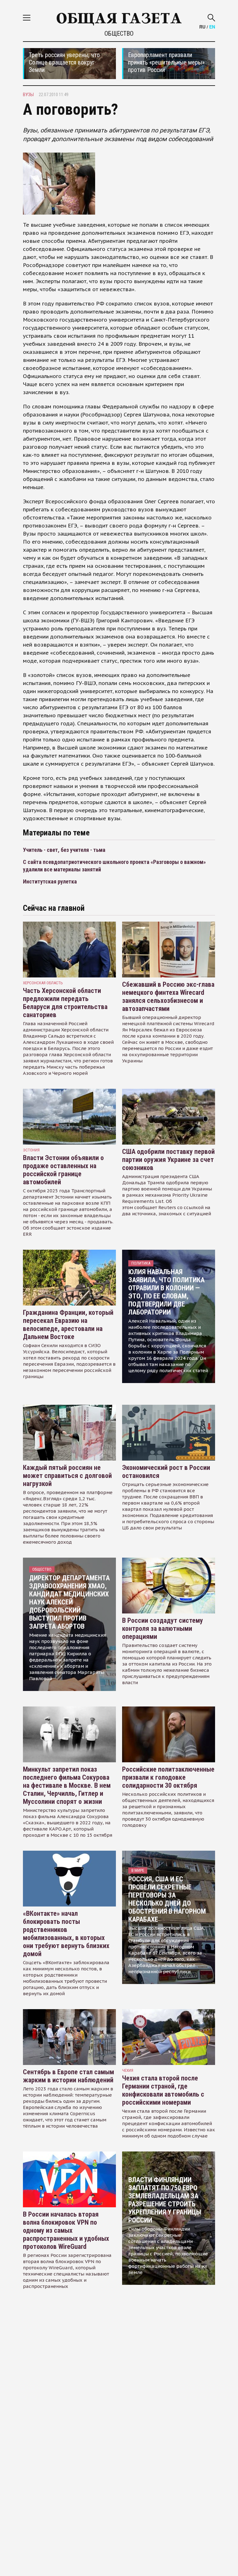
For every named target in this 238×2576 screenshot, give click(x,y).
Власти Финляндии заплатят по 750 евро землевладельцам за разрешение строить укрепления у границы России (165, 2200)
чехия (128, 2070)
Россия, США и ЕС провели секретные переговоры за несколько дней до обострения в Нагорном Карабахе (167, 1899)
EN (212, 27)
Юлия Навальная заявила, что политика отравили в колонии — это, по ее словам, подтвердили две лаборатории (166, 1292)
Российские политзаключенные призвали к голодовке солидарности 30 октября (168, 1777)
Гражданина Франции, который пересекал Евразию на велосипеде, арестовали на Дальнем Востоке (68, 1325)
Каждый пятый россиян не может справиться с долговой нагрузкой (67, 1476)
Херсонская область (43, 983)
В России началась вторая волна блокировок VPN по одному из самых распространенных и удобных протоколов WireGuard (66, 2230)
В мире (138, 1870)
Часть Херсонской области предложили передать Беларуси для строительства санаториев (65, 1003)
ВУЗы (28, 95)
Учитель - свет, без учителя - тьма (64, 850)
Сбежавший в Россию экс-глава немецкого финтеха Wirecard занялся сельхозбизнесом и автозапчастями (168, 997)
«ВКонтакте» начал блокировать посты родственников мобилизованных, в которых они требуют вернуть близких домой (66, 1934)
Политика (141, 1263)
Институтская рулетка (50, 881)
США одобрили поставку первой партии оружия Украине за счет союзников (168, 1160)
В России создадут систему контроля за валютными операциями (163, 1628)
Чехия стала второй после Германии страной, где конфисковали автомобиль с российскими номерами (163, 2090)
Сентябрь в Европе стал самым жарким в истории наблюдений (68, 2076)
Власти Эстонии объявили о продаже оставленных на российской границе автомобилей (63, 1170)
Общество (119, 33)
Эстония (31, 1150)
